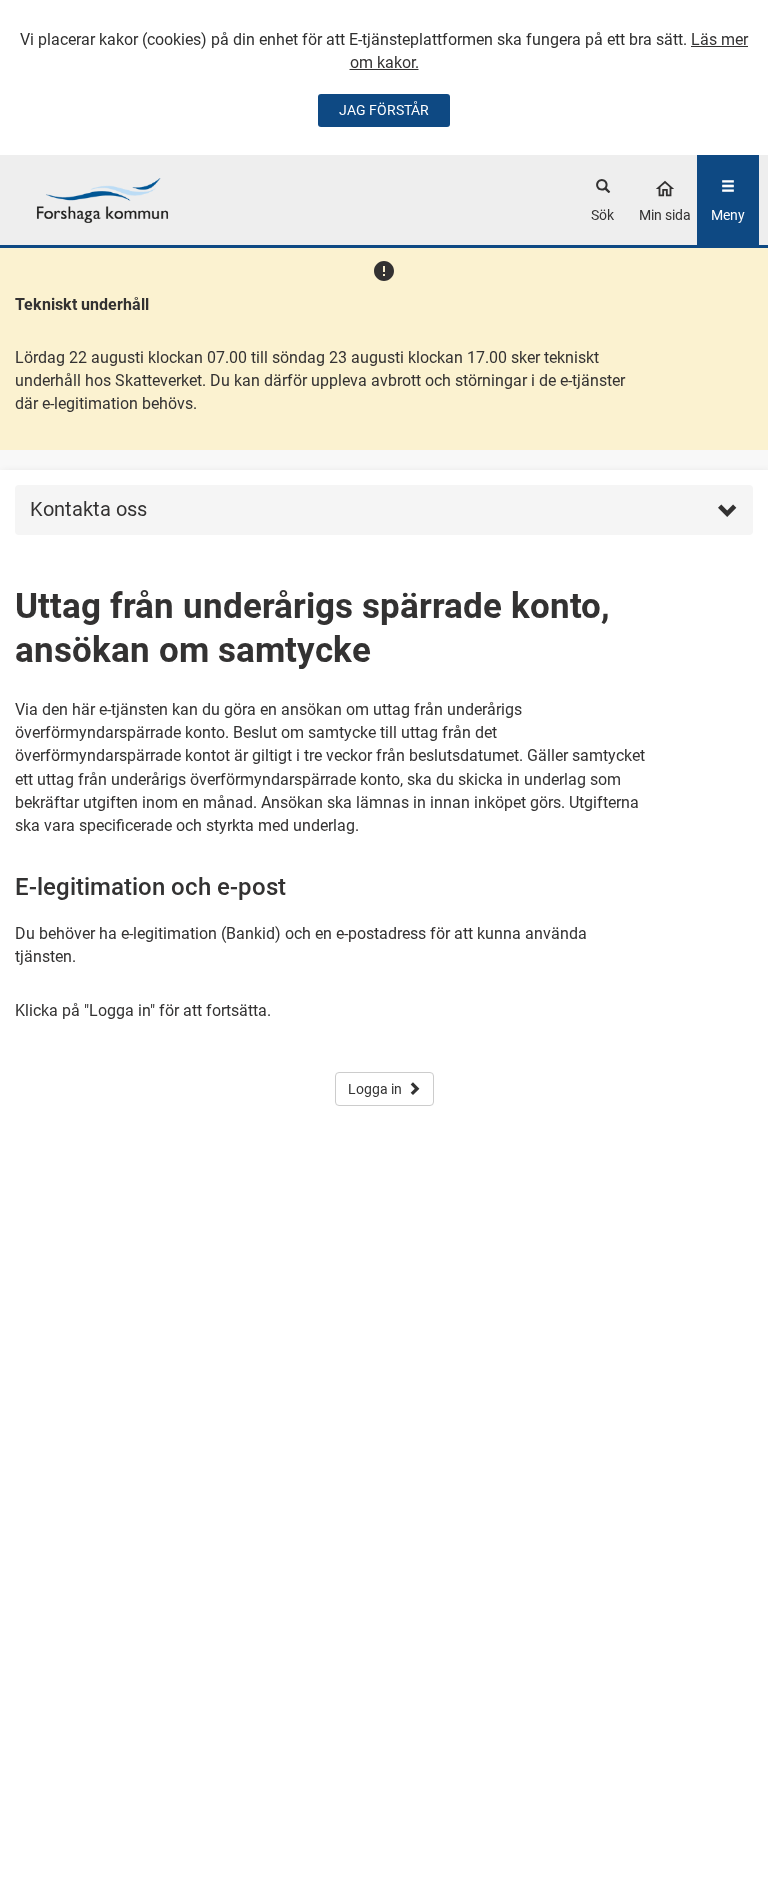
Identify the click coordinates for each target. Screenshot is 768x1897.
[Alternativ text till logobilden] (103, 200)
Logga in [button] (375, 1089)
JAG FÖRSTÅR (384, 110)
